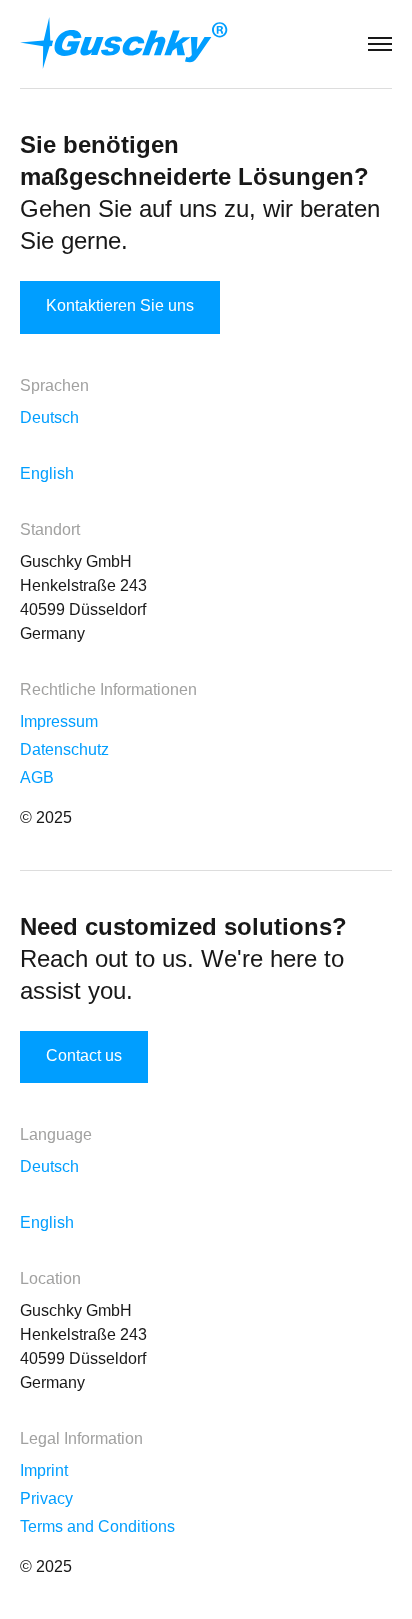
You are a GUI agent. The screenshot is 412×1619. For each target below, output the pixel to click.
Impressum (59, 721)
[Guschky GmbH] (124, 43)
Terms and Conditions (97, 1526)
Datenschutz (64, 749)
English (47, 473)
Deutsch (49, 417)
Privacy (46, 1498)
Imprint (44, 1470)
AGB (37, 777)
